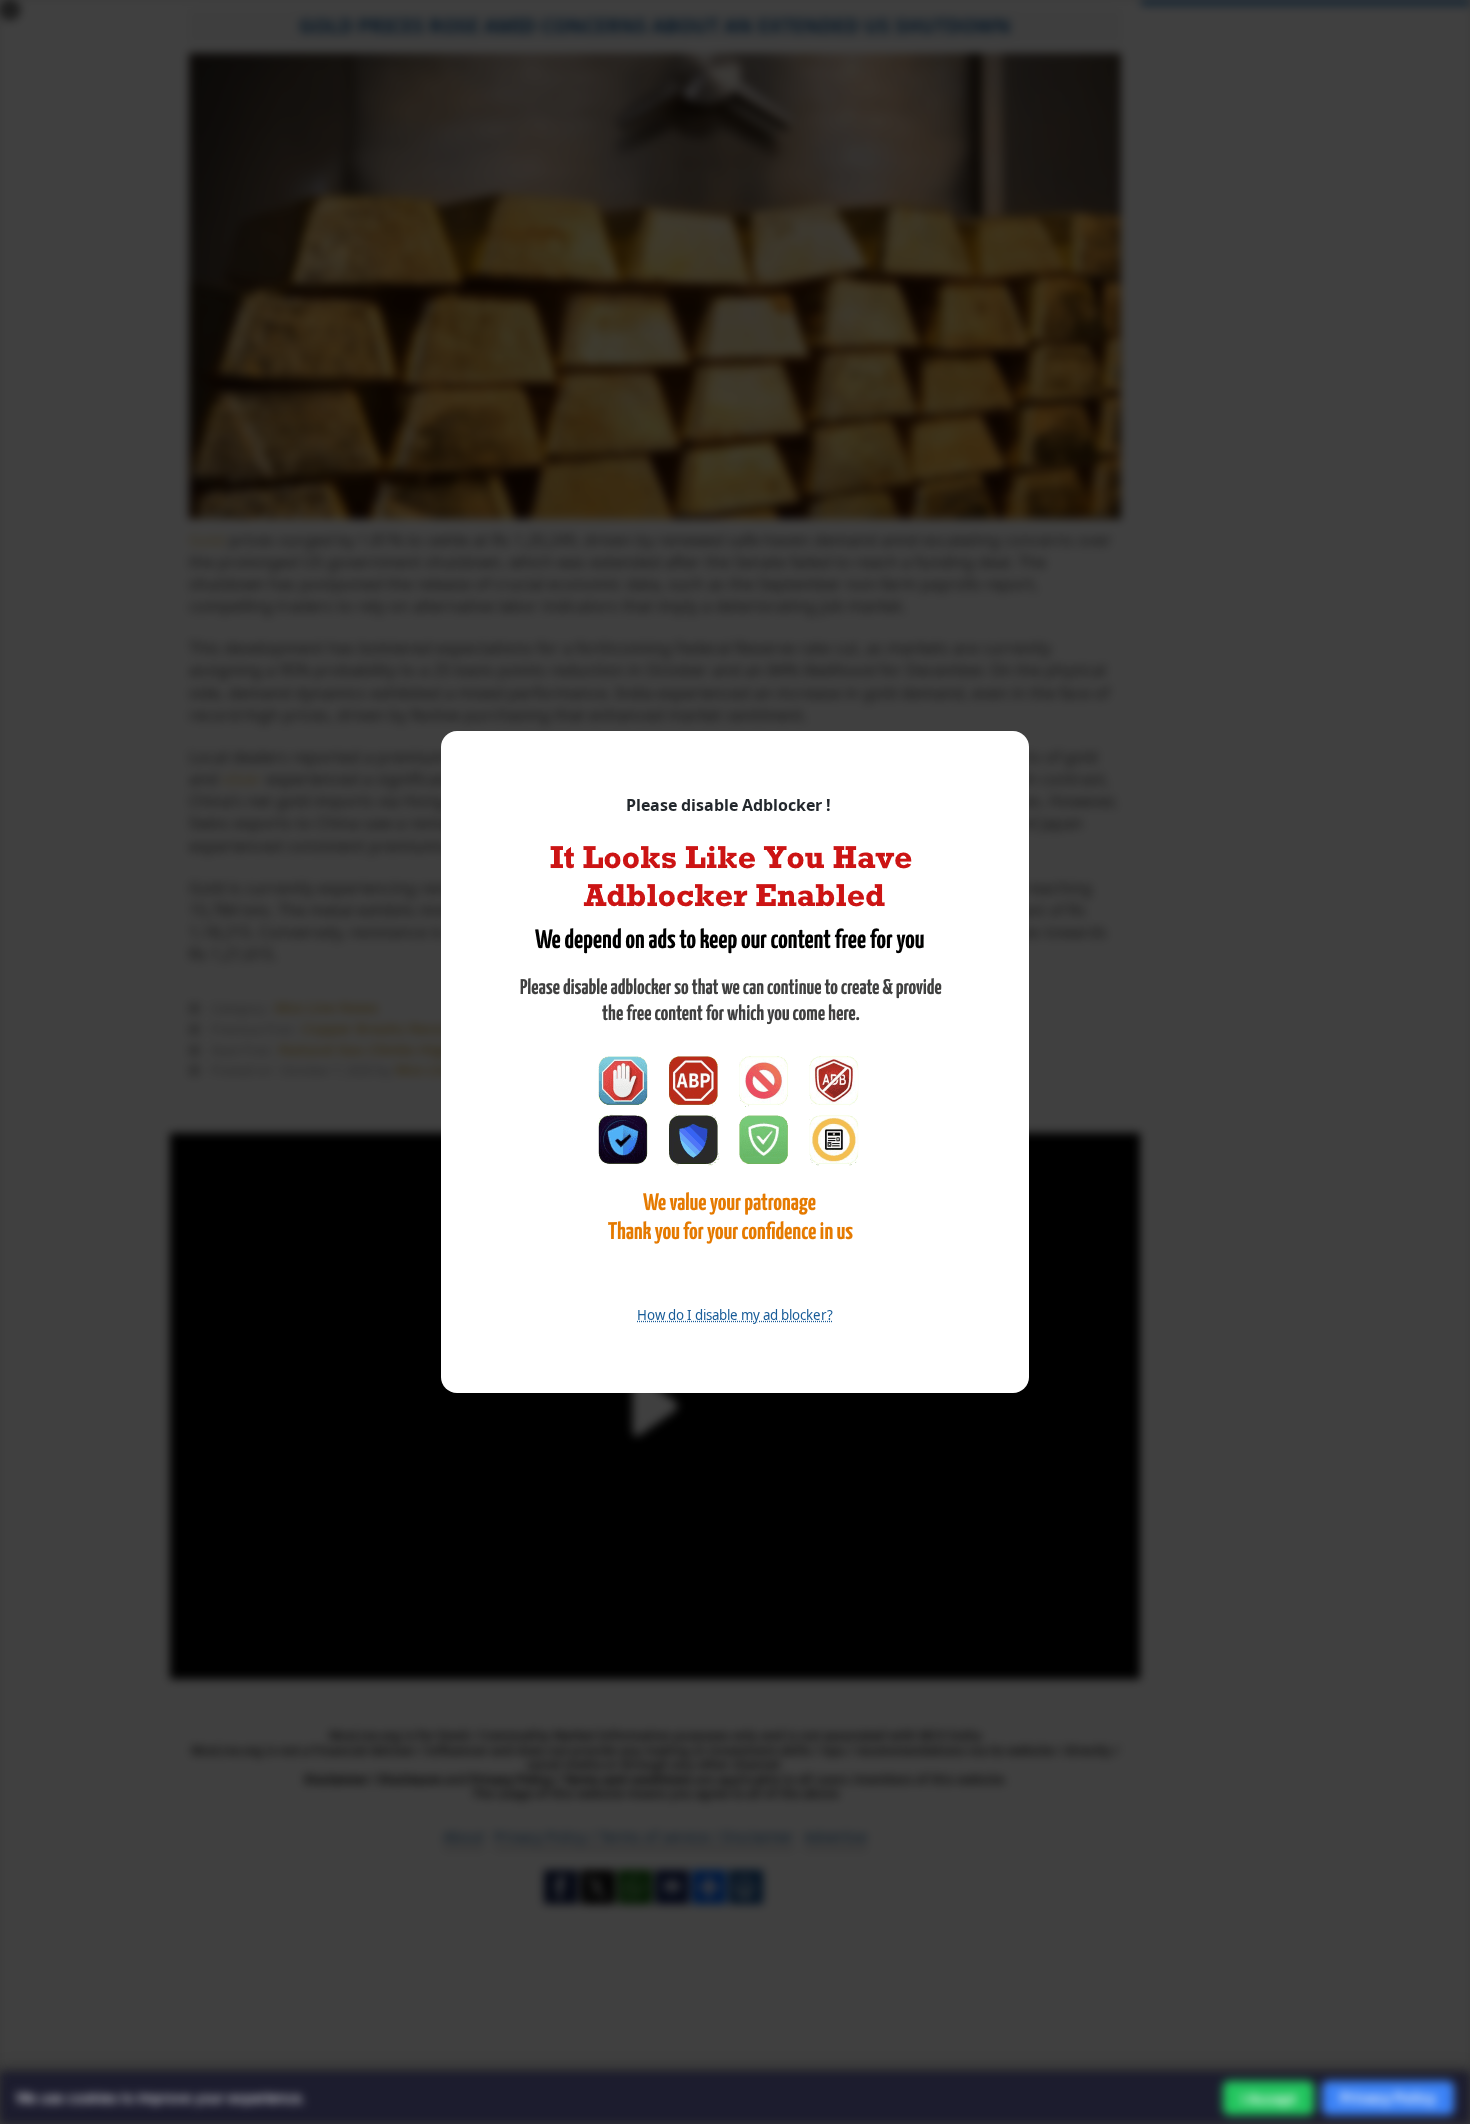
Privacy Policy (1388, 2097)
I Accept (1268, 2098)
